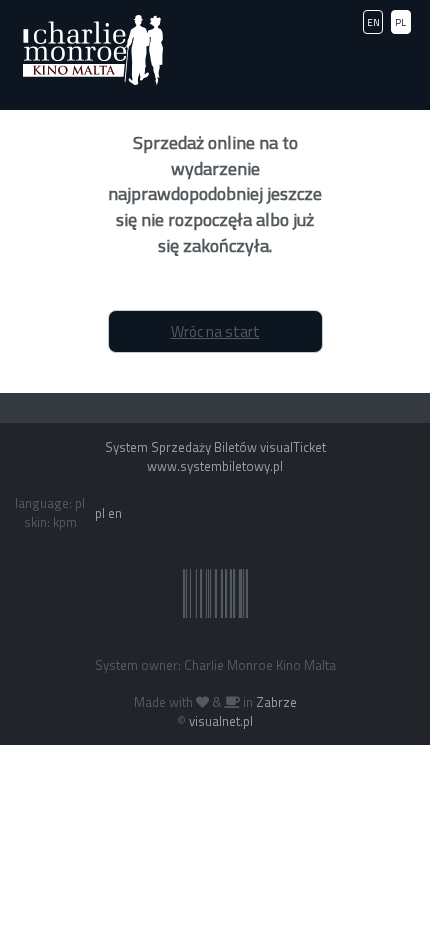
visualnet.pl (221, 721)
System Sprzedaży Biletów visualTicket (215, 447)
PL (400, 22)
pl (100, 513)
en (115, 513)
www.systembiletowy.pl (215, 466)
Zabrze (276, 702)
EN (373, 22)
